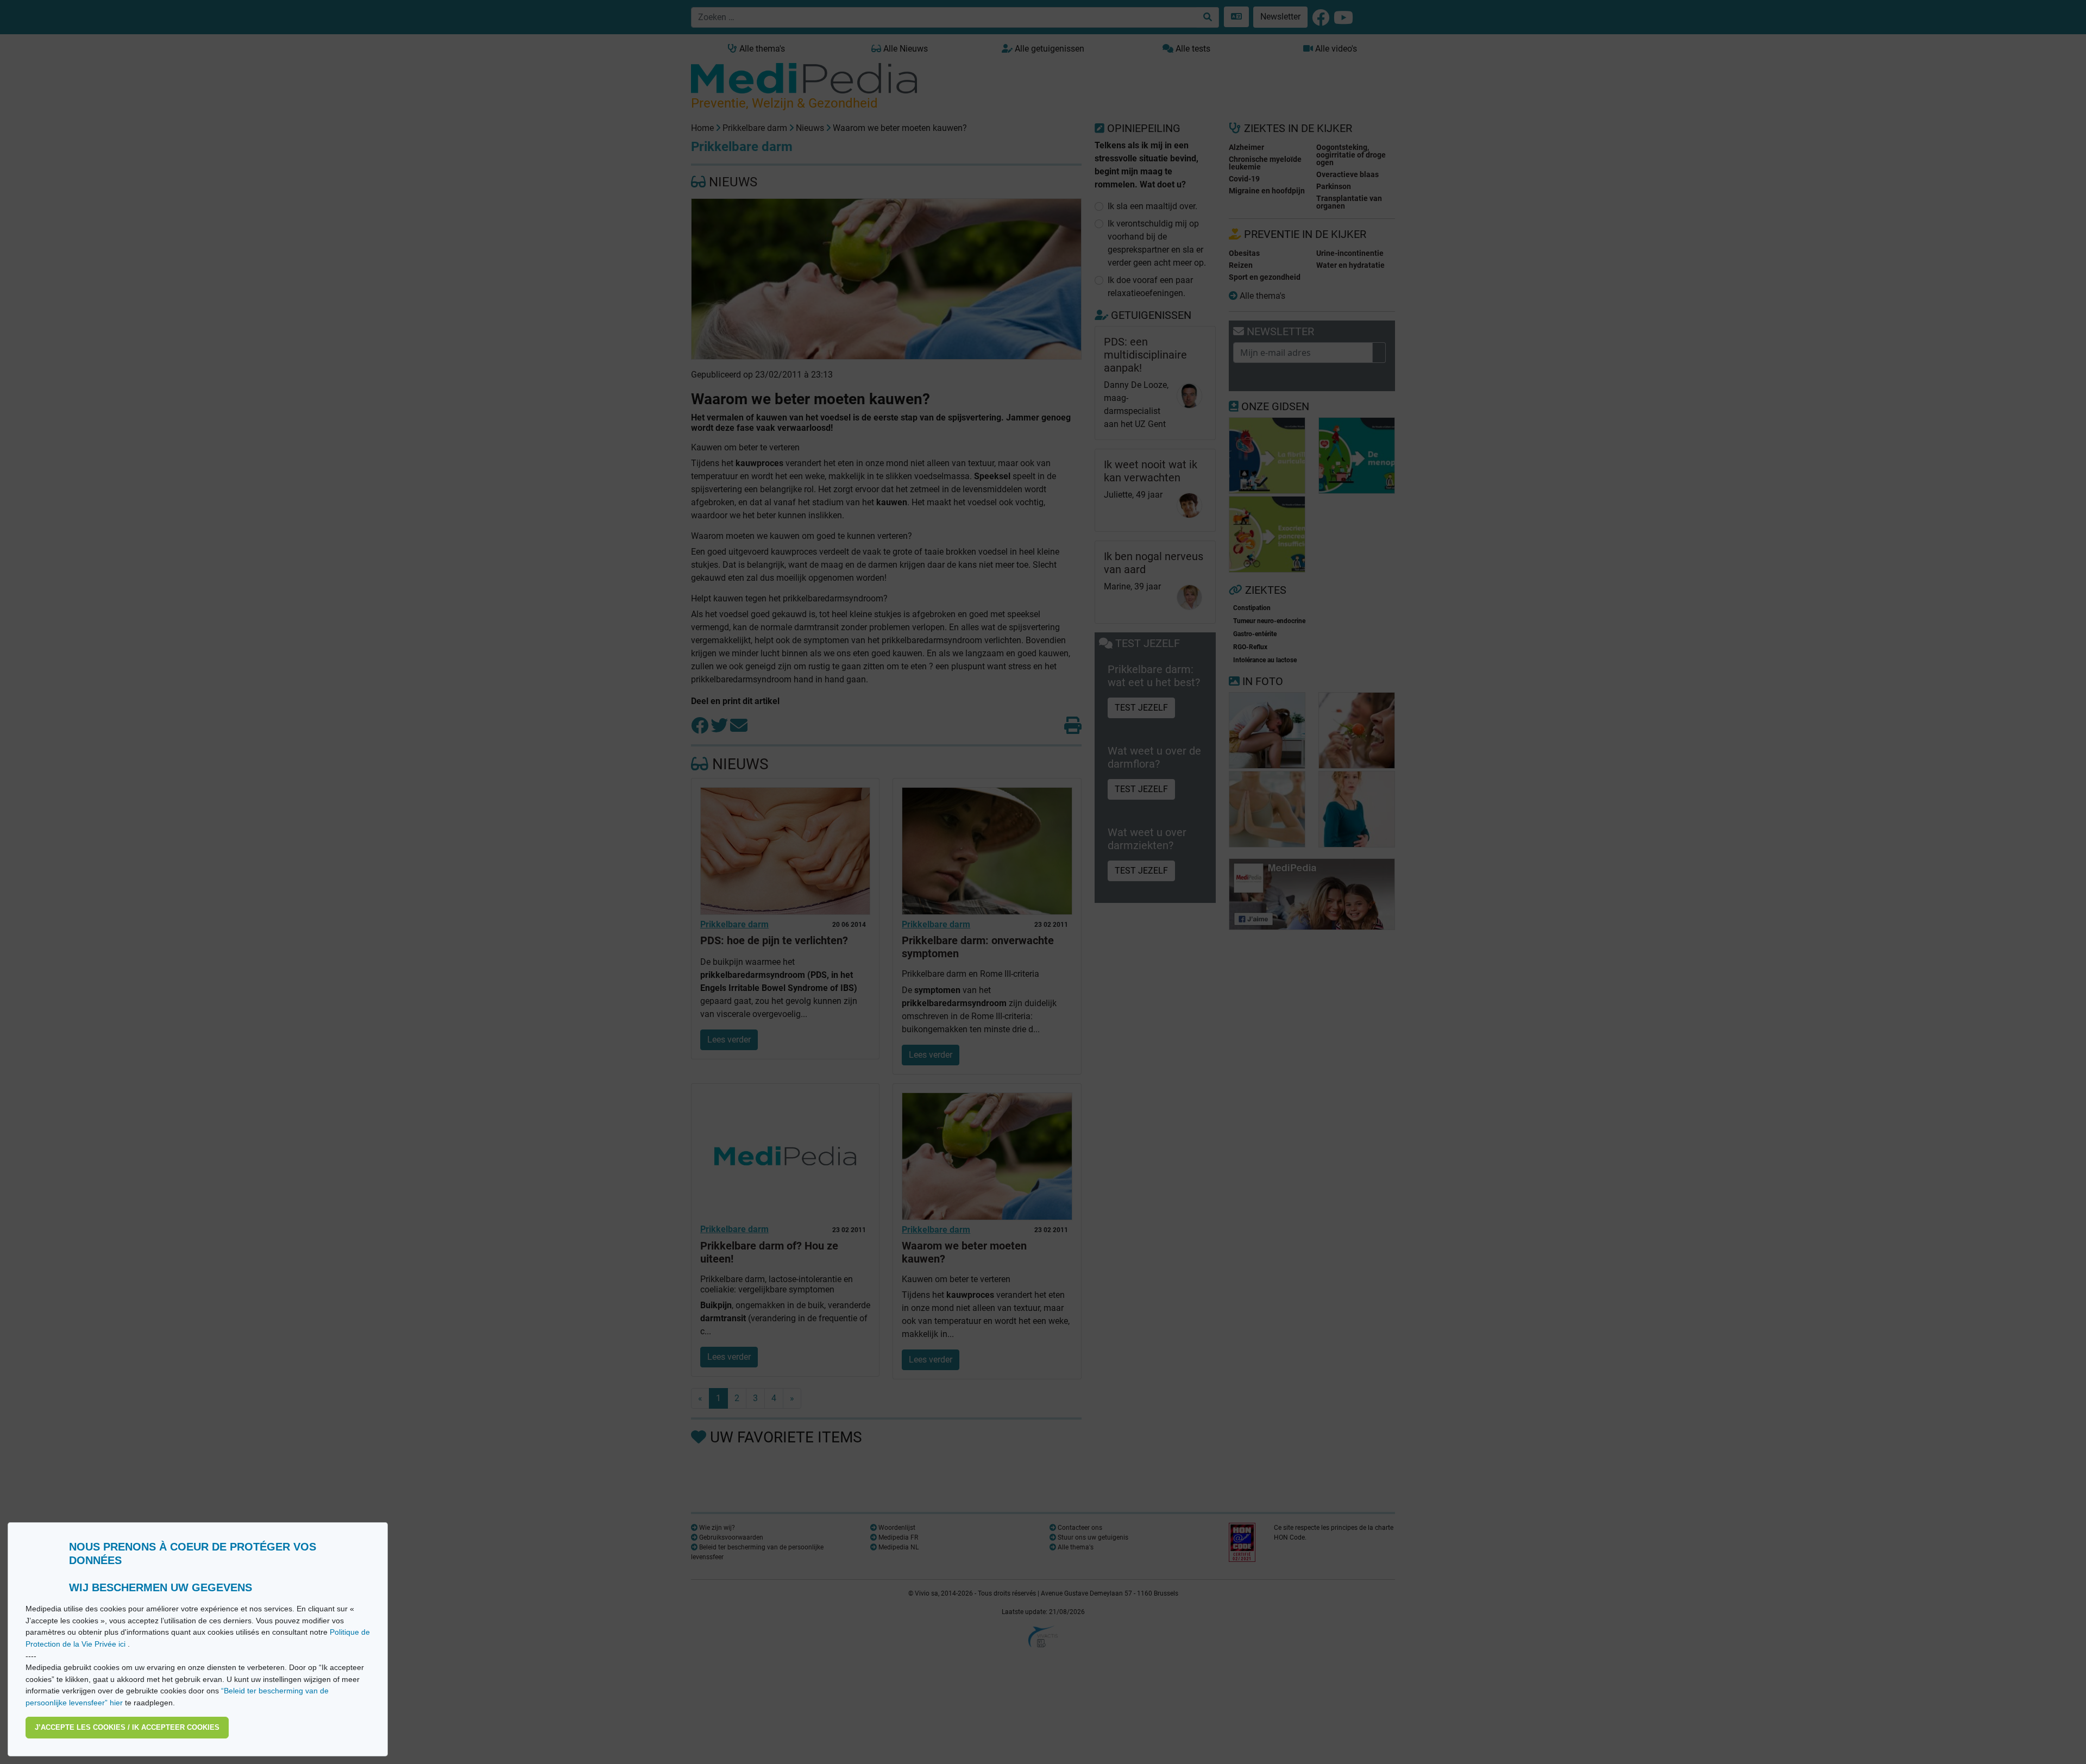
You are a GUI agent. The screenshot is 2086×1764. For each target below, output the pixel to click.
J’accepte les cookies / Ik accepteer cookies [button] (127, 1727)
